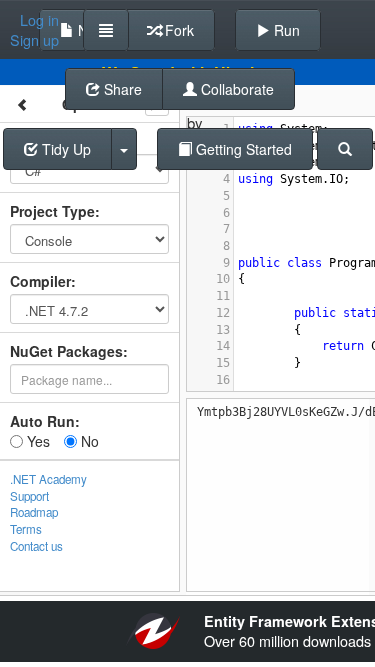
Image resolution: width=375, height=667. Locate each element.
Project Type (52, 211)
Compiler (40, 281)
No (88, 441)
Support (29, 496)
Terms (26, 529)
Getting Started (242, 149)
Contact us (36, 546)
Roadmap (34, 512)
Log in (39, 20)
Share (121, 89)
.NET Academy (48, 479)
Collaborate (235, 89)
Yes (36, 441)
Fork (177, 30)
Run (285, 30)
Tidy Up (64, 149)
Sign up (34, 40)
